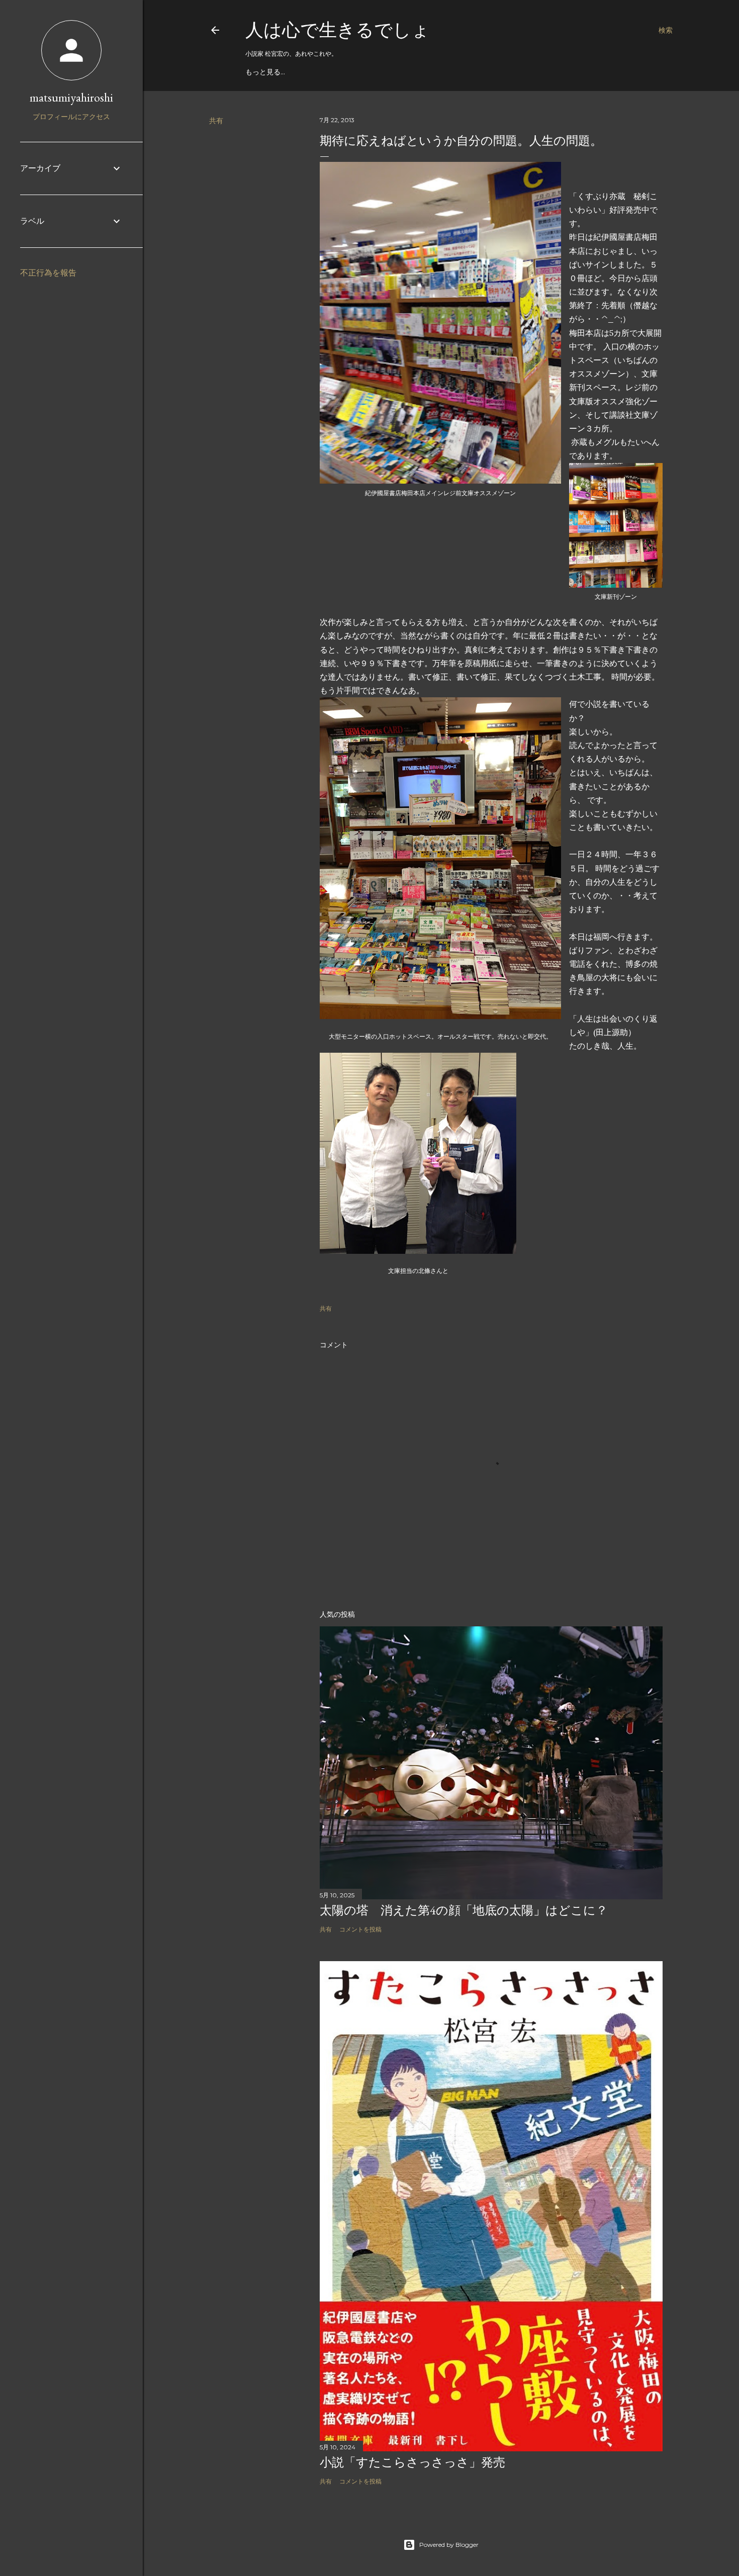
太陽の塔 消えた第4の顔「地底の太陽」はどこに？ (464, 1910)
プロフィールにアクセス (71, 117)
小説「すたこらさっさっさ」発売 (412, 2462)
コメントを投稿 (360, 1929)
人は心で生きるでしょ (338, 30)
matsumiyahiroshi (71, 97)
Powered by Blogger (449, 2545)
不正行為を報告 (48, 273)
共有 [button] (216, 121)
